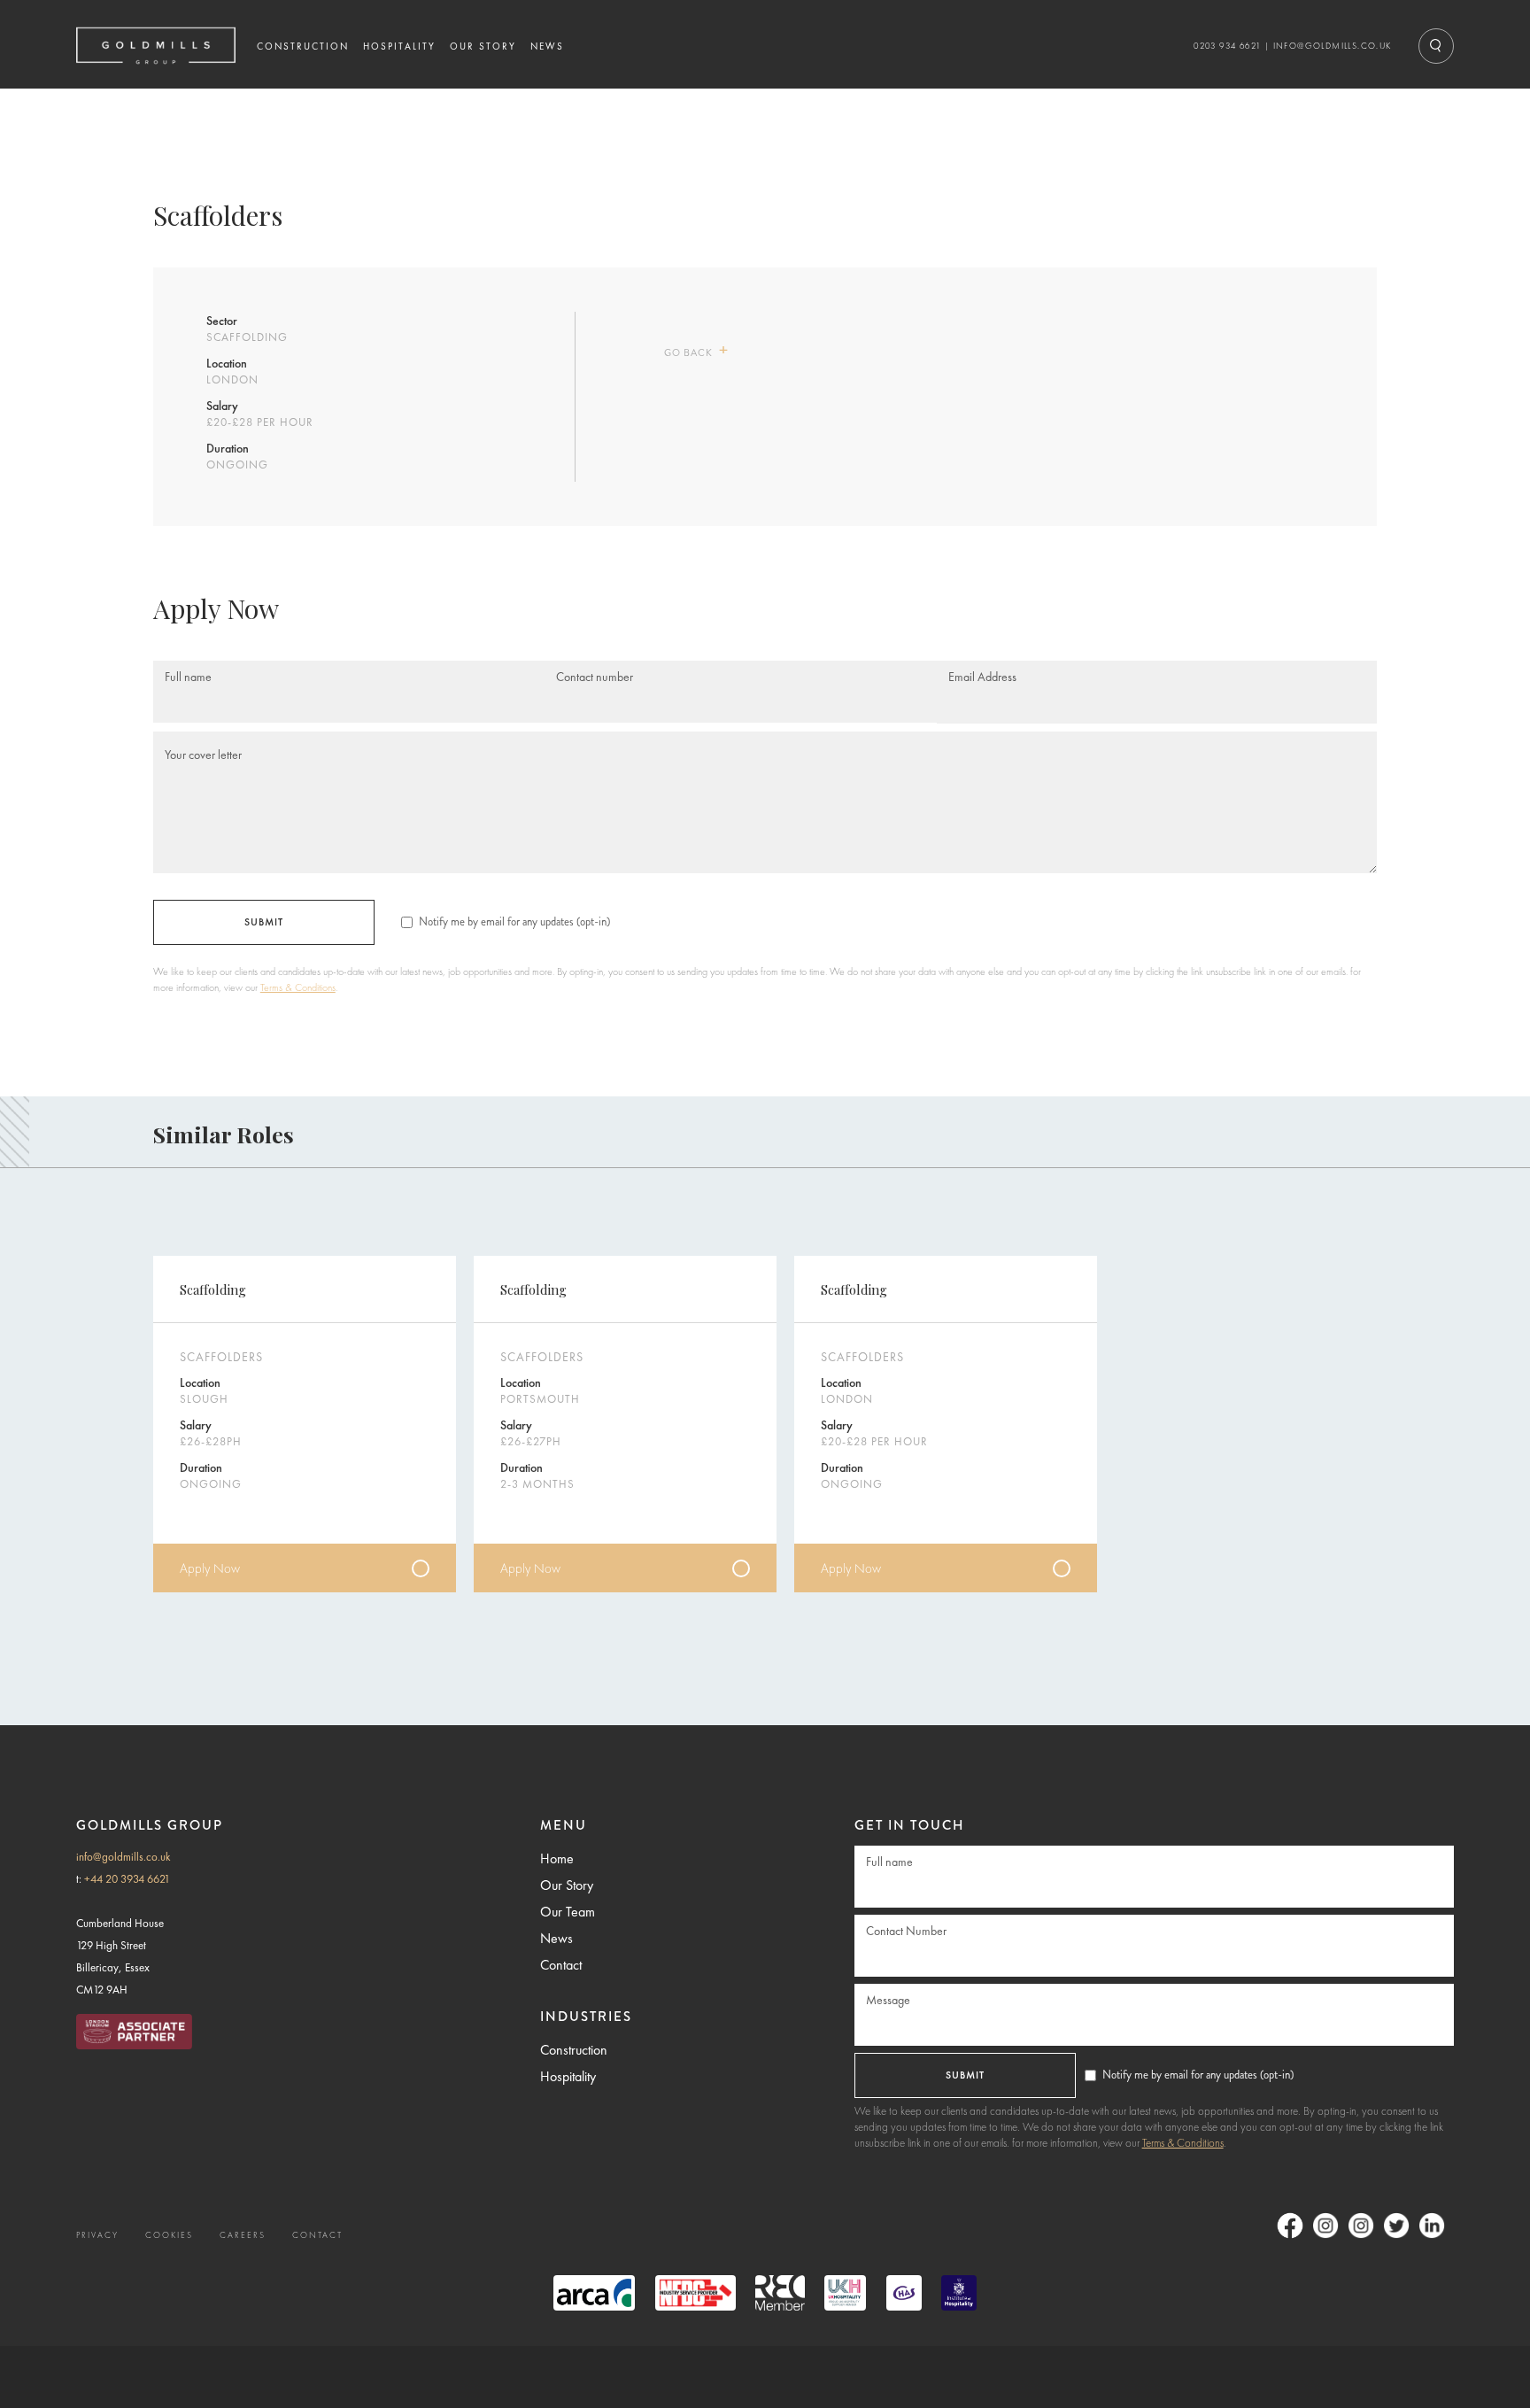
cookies (169, 2235)
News (556, 1938)
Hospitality (568, 2076)
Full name (188, 677)
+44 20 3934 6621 (127, 1879)
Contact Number (906, 1931)
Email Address (982, 677)
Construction (574, 2050)
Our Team (568, 1912)
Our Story (567, 1885)
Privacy (97, 2235)
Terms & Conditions (298, 987)
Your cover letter (203, 753)
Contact (561, 1965)
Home (557, 1858)
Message (888, 2000)
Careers (243, 2235)
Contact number (595, 677)
